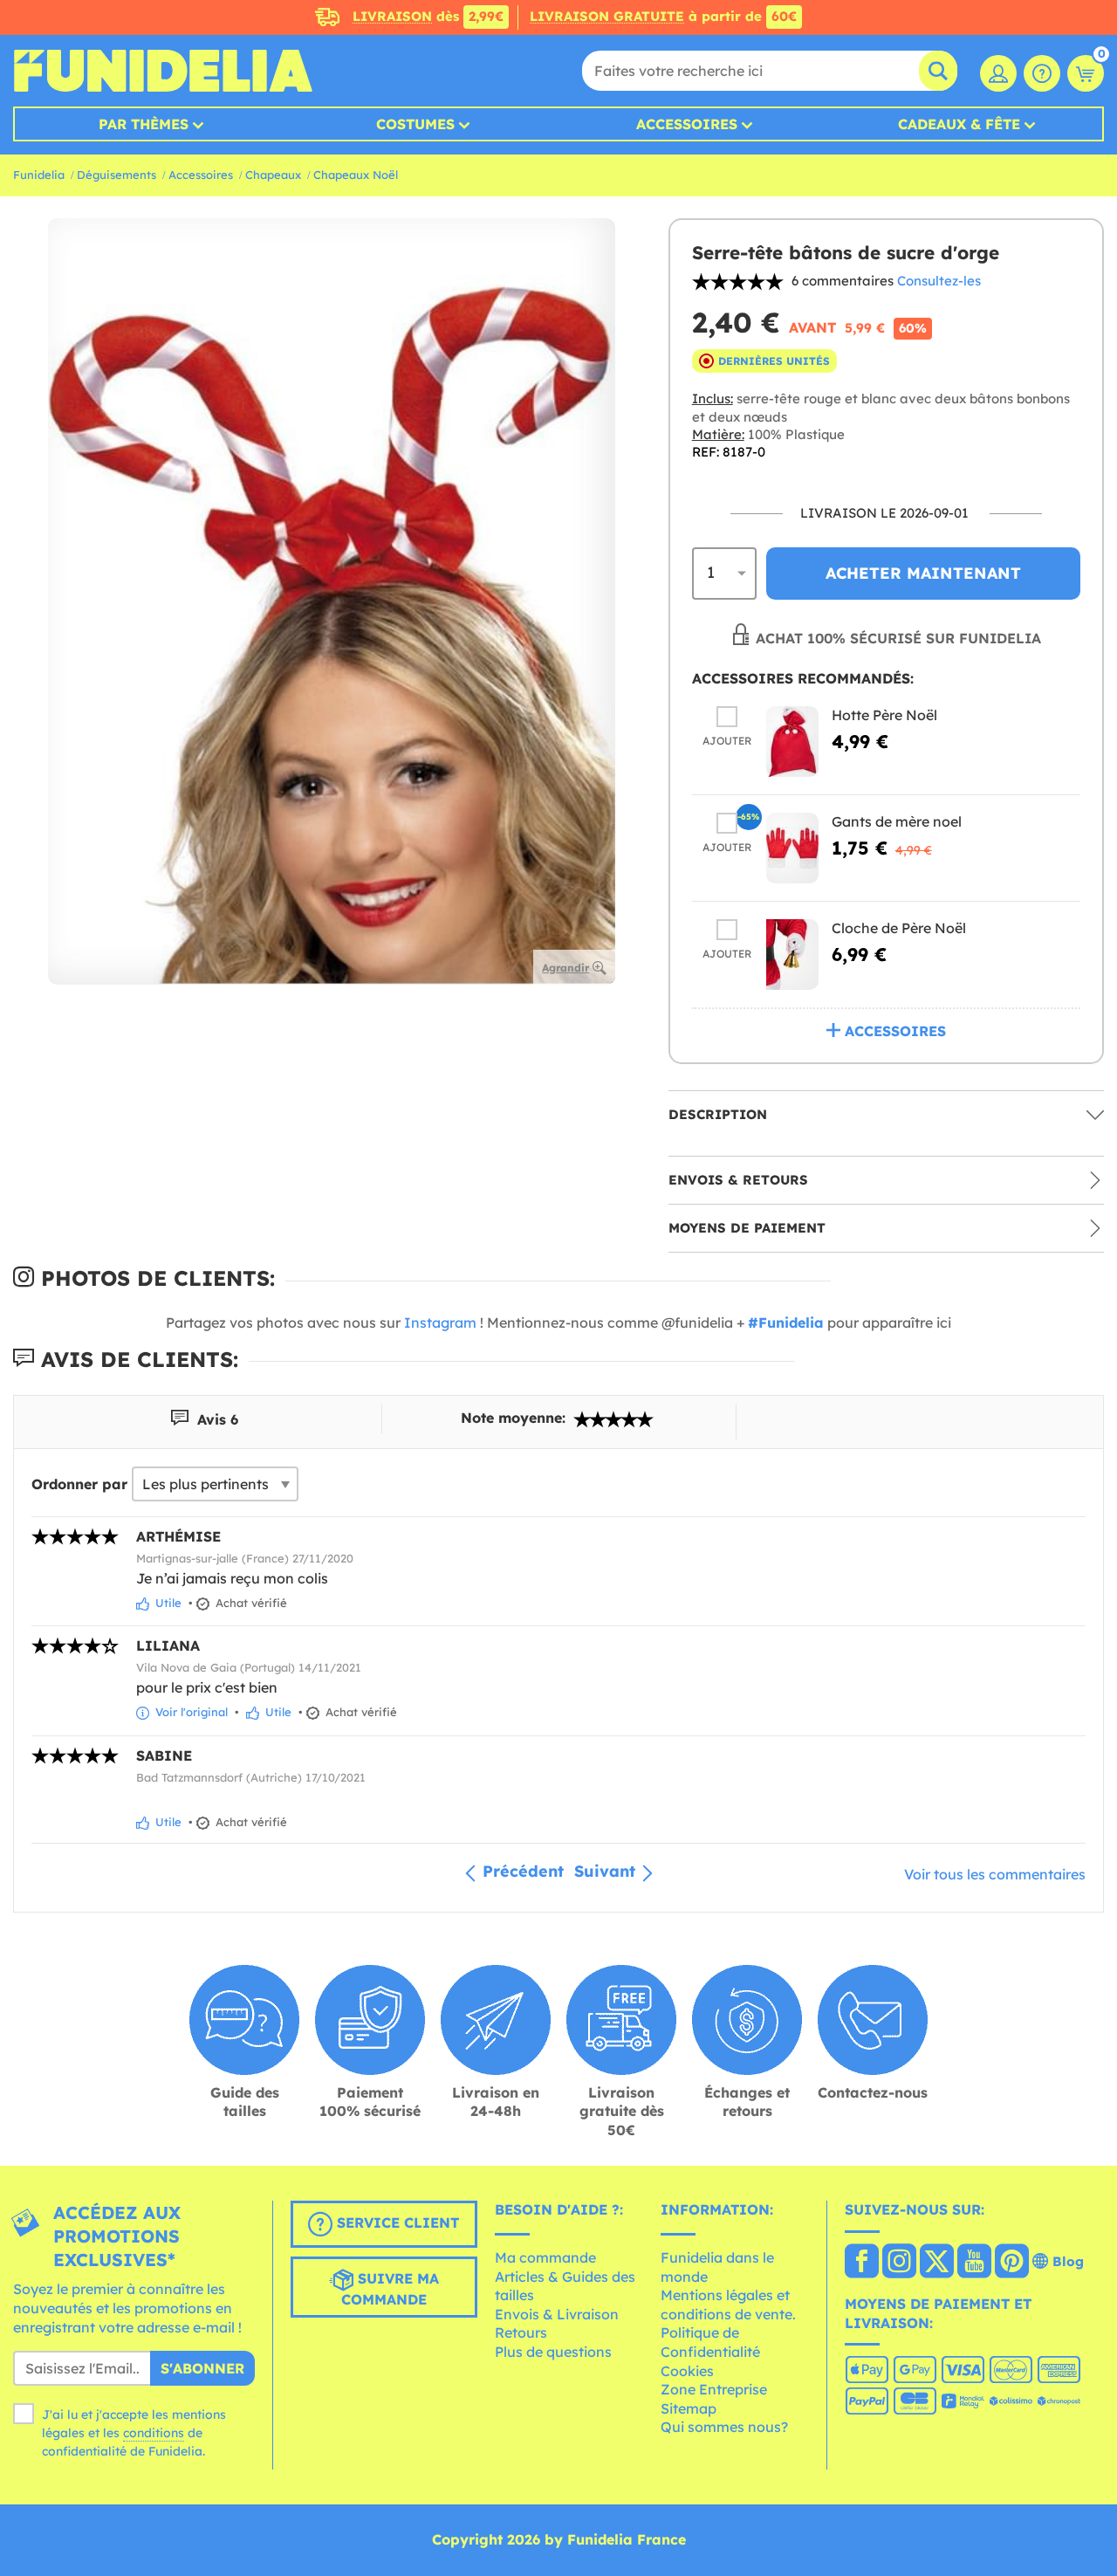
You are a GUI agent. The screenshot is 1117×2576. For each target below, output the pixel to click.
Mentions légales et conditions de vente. (728, 2305)
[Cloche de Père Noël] (792, 955)
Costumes (415, 124)
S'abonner (202, 2368)
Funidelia (39, 175)
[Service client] (1042, 73)
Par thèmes (144, 124)
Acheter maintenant (923, 573)
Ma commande (545, 2257)
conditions (154, 2433)
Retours (521, 2332)
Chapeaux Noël (356, 175)
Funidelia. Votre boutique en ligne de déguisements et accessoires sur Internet (163, 71)
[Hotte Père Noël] (792, 742)
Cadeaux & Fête (959, 124)
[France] (862, 2263)
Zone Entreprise (714, 2389)
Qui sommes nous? (724, 2427)
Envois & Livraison (557, 2314)
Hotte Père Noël (884, 715)
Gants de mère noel (897, 821)
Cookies (687, 2371)
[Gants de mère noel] (792, 848)
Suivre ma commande (390, 2290)
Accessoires (687, 124)
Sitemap (689, 2408)
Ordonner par (79, 1484)
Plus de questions (553, 2352)
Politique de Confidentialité (710, 2342)
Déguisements (116, 175)
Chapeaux (273, 175)
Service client (396, 2223)
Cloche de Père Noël (899, 928)
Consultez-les (939, 281)
